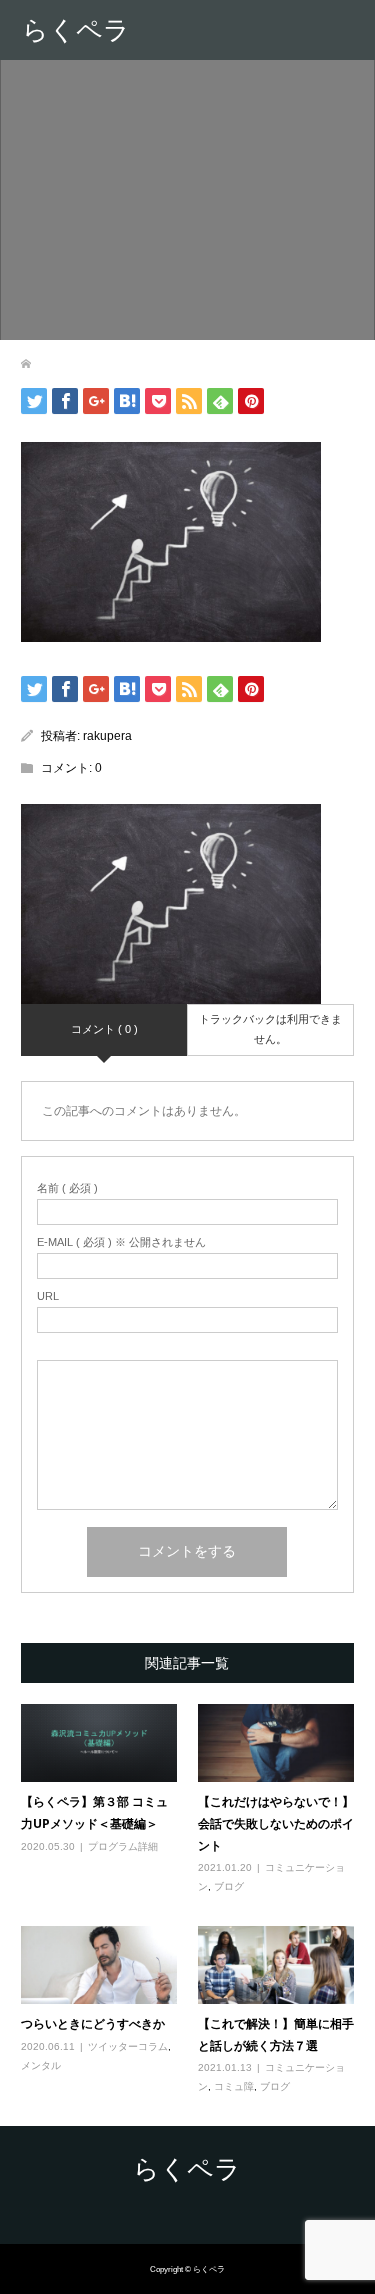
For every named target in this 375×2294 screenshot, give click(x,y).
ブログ (229, 1886)
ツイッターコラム (128, 2046)
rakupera (107, 736)
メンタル (41, 2065)
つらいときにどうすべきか (93, 2023)
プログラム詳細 (123, 1846)
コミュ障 (234, 2086)
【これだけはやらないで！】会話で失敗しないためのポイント (276, 1823)
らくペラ (76, 30)
